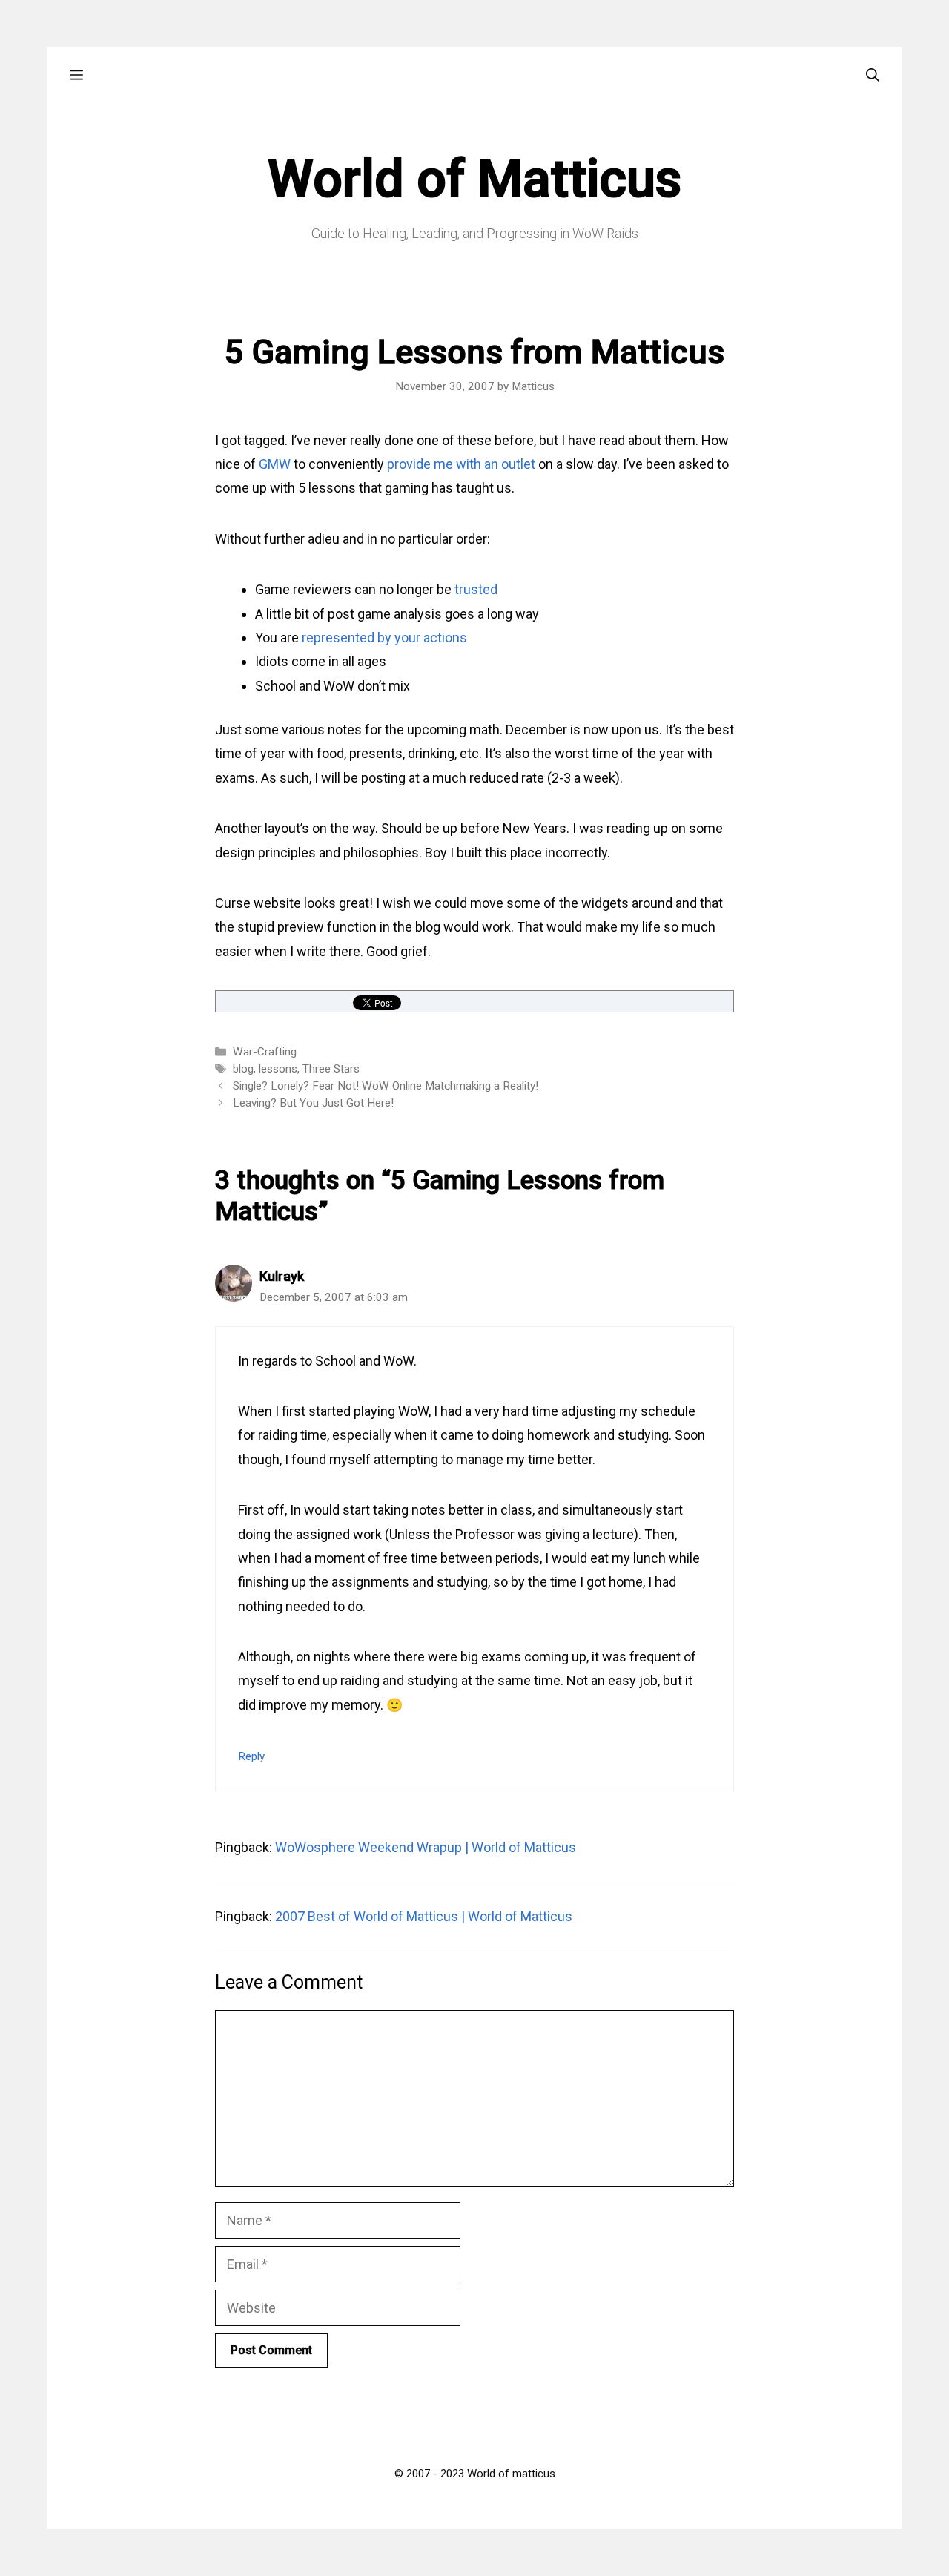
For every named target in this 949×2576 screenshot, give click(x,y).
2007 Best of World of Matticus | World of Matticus (424, 1916)
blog (243, 1069)
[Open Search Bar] (873, 75)
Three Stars (331, 1069)
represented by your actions (384, 638)
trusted (476, 589)
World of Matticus (474, 179)
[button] (76, 75)
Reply (251, 1756)
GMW (275, 464)
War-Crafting (265, 1052)
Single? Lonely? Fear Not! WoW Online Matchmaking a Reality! (386, 1086)
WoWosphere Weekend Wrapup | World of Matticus (426, 1847)
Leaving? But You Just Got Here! (313, 1103)
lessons (278, 1069)
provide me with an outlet (461, 464)
